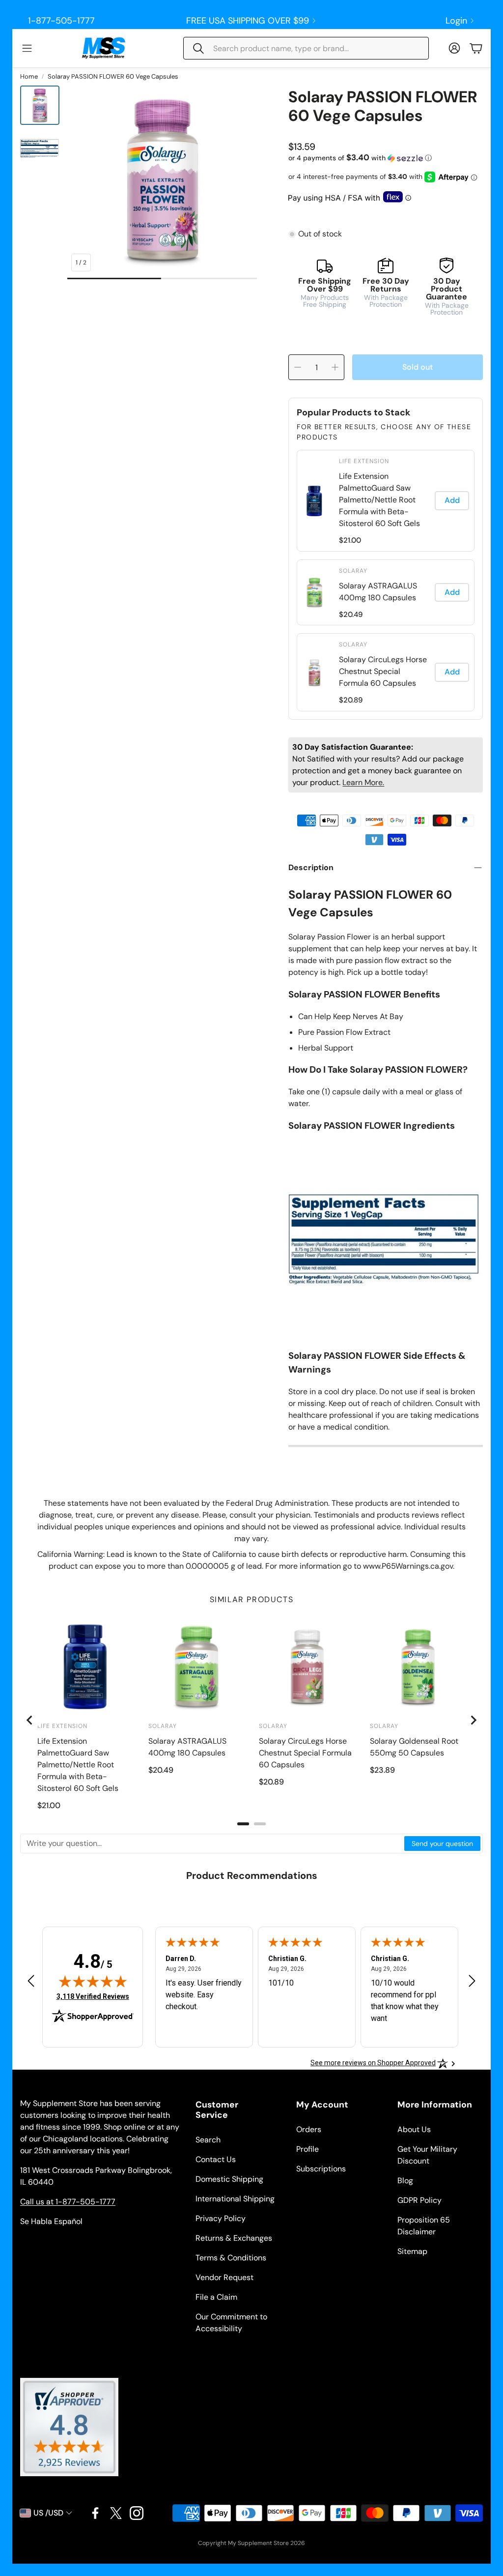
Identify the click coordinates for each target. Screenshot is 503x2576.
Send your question (442, 1844)
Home (29, 76)
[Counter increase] (335, 367)
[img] (93, 1981)
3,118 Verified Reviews (93, 1996)
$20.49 (351, 615)
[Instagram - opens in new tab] (137, 2513)
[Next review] (472, 1981)
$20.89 (351, 700)
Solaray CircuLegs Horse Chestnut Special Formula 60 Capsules (383, 671)
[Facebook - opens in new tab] (95, 2513)
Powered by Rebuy (386, 713)
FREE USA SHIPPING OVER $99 (248, 21)
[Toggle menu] (27, 48)
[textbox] (213, 1844)
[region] (386, 581)
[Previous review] (31, 1981)
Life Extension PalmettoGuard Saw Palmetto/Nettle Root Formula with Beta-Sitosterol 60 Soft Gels (379, 500)
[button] (306, 48)
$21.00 (350, 540)
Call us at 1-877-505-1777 (68, 2202)
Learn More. (363, 782)
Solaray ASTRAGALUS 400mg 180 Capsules (378, 592)
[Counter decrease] (298, 367)
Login (456, 21)
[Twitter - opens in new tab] (116, 2513)
